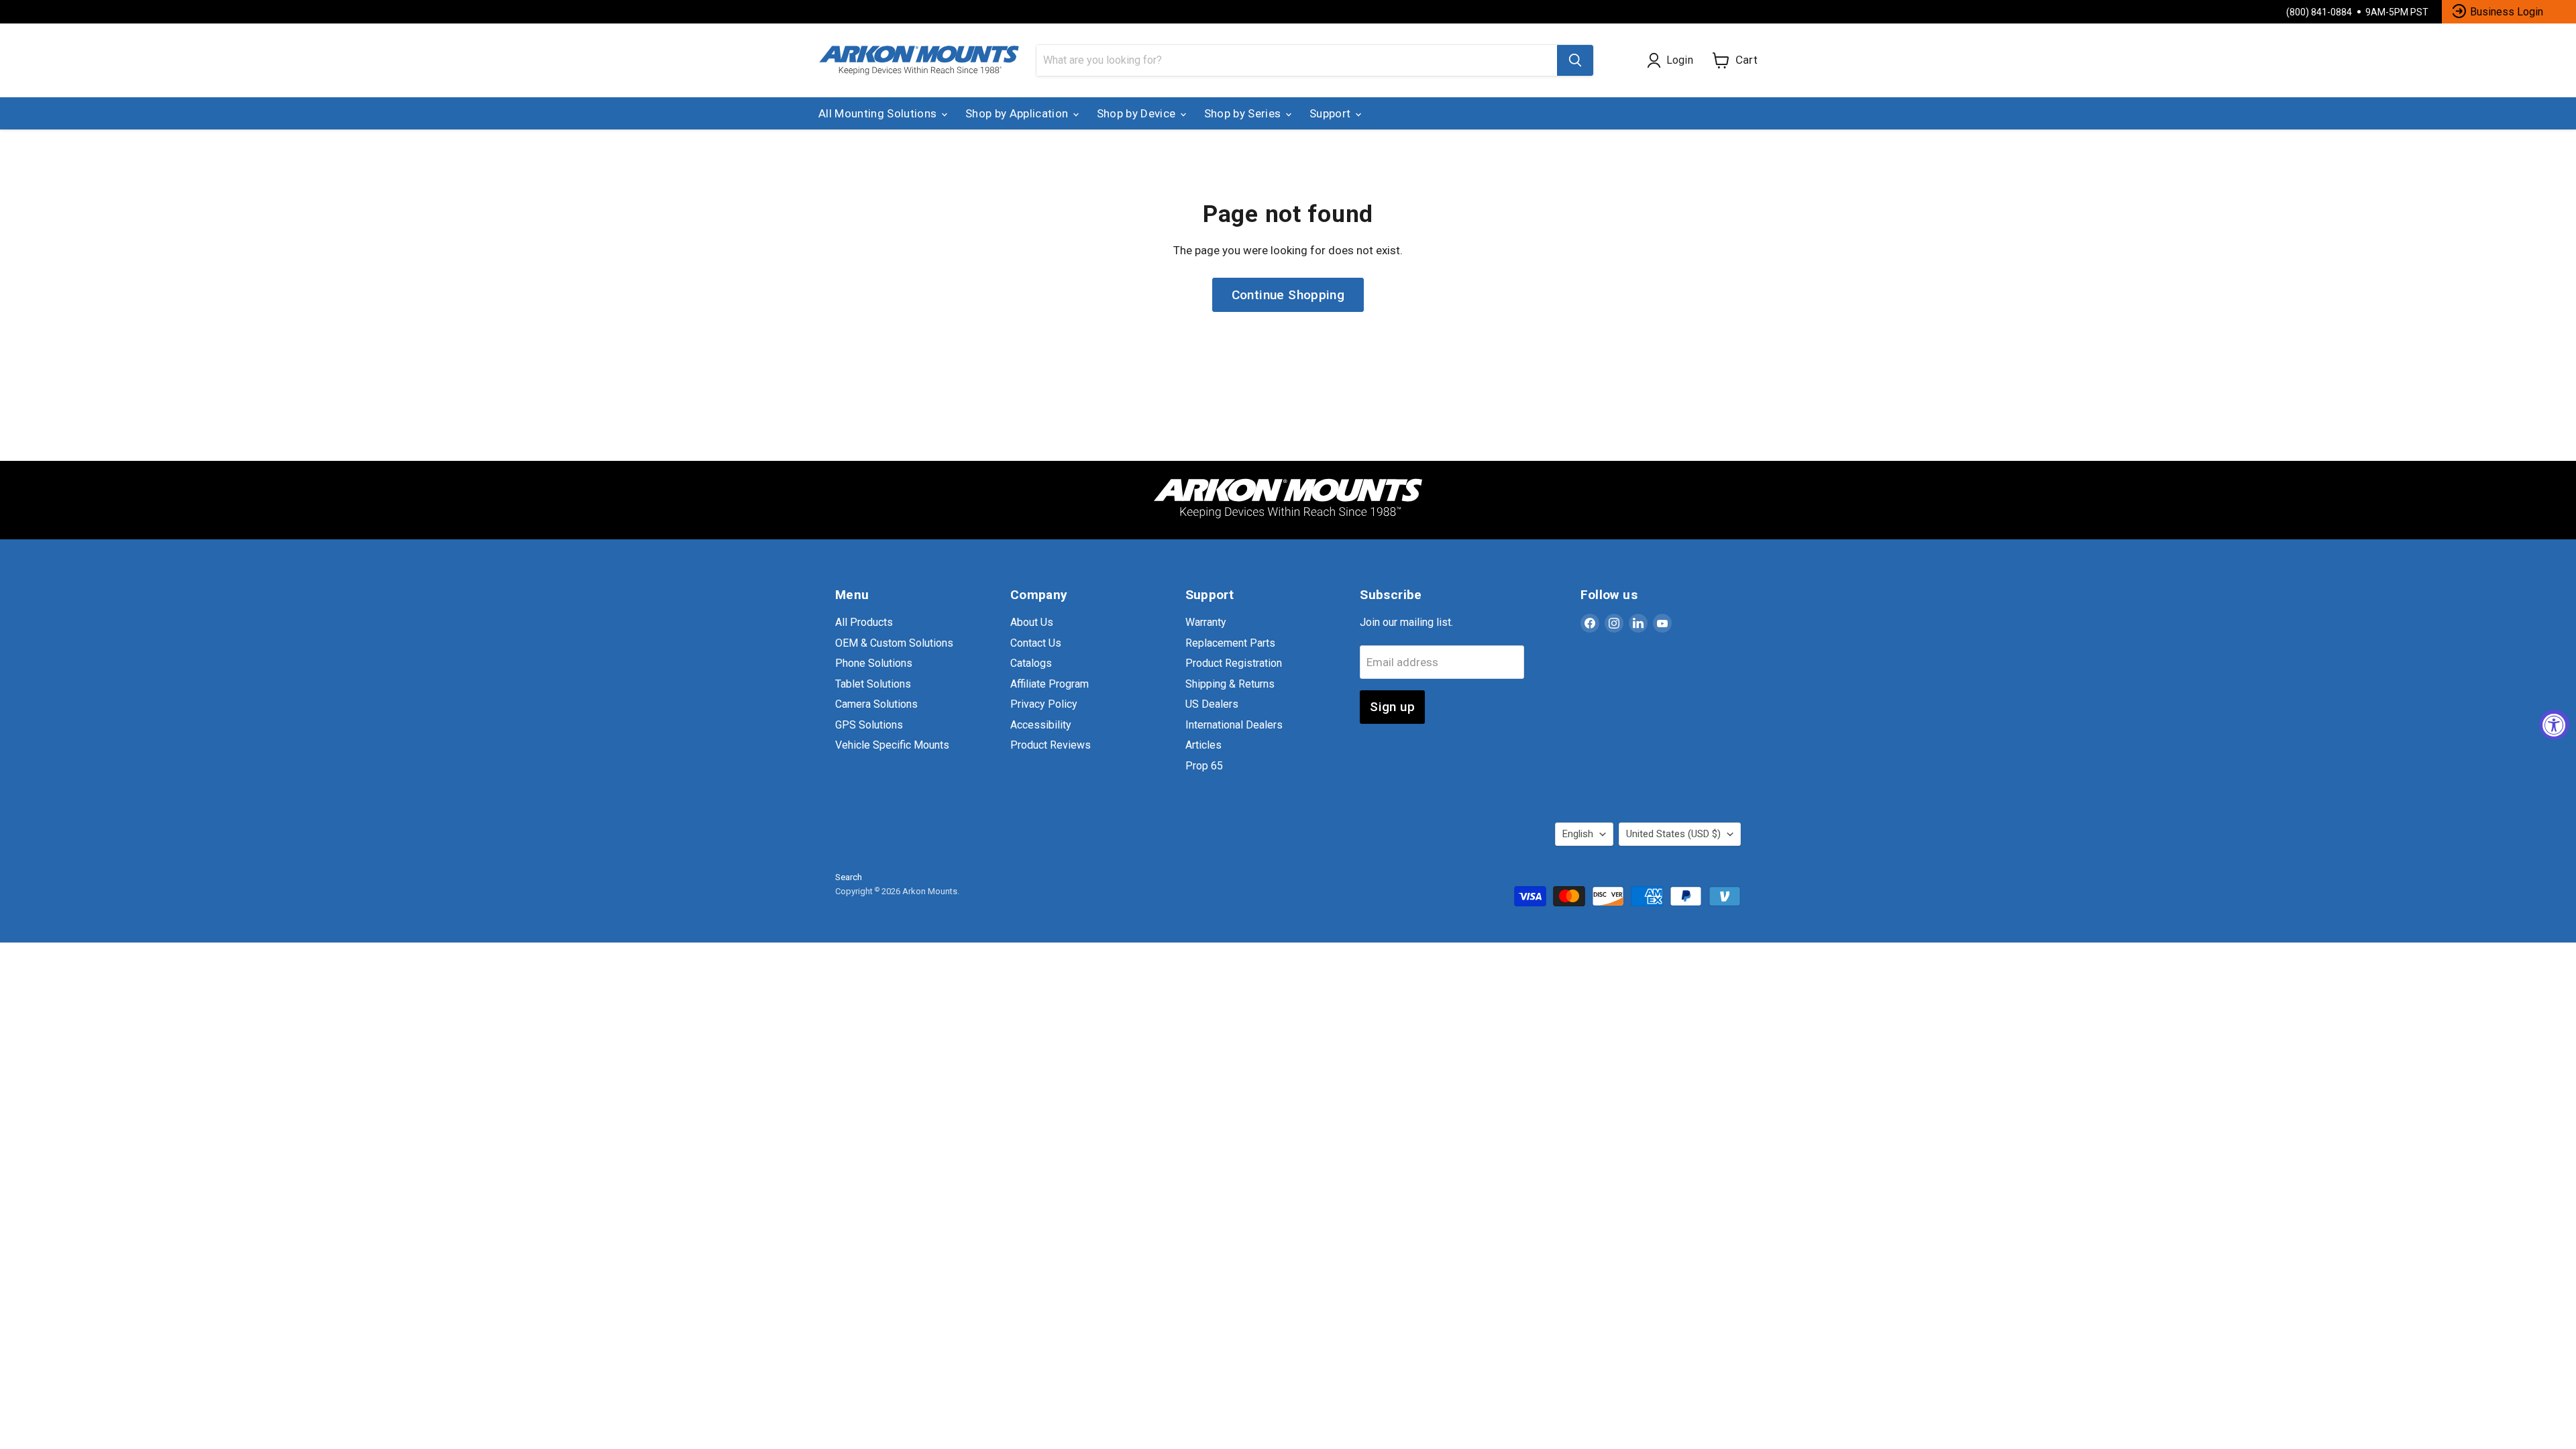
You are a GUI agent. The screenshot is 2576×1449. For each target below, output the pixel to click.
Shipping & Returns (1230, 684)
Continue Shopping (1288, 295)
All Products (864, 622)
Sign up (1392, 707)
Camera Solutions (876, 704)
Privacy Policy (1044, 704)
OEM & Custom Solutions (894, 643)
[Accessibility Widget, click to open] (2554, 725)
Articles (1203, 745)
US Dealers (1212, 704)
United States (1673, 834)
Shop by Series (1244, 113)
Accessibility (1041, 725)
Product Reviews (1051, 745)
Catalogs (1031, 663)
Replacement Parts (1230, 643)
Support (1332, 113)
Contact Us (1036, 643)
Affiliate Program (1050, 684)
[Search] (1575, 60)
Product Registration (1234, 663)
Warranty (1206, 622)
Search (849, 877)
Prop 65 (1204, 766)
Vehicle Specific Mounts (892, 745)
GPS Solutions (869, 725)
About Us (1032, 622)
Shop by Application (1018, 113)
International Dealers (1234, 725)
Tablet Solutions (873, 684)
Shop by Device (1138, 113)
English (1578, 834)
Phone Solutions (874, 663)
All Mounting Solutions (879, 113)
